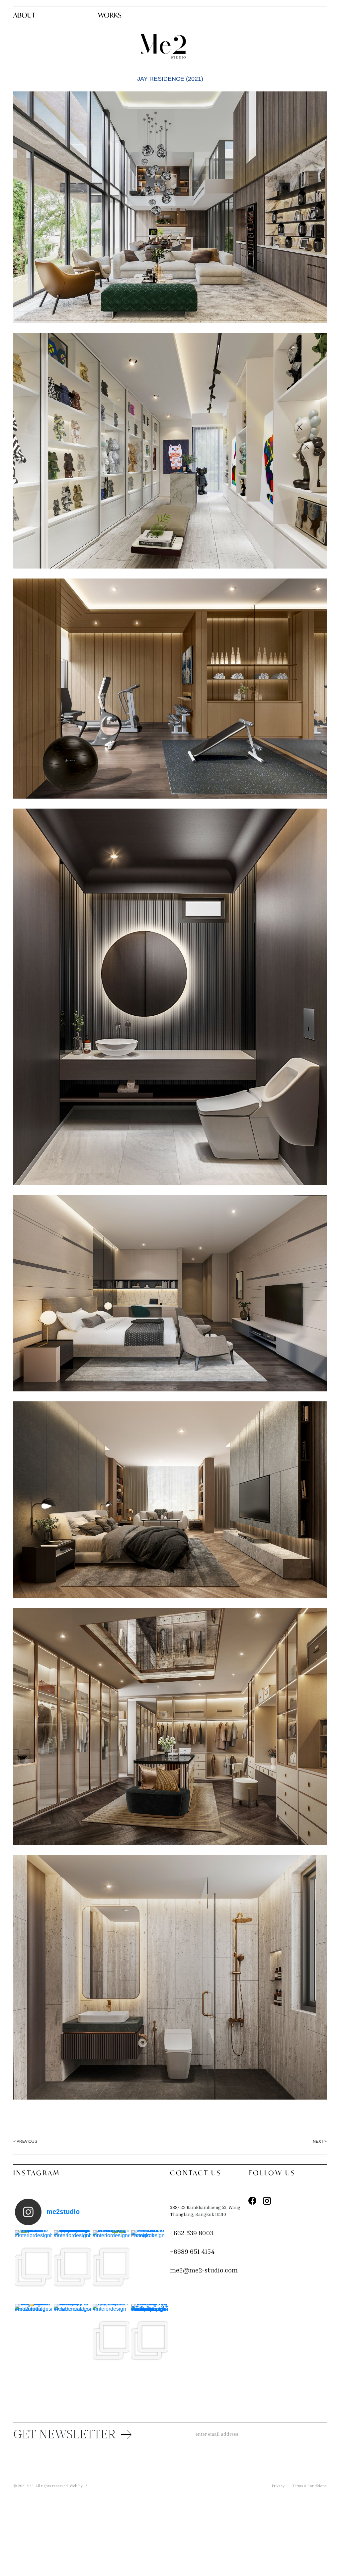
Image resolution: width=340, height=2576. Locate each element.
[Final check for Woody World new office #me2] (111, 2267)
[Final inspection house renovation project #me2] (34, 2267)
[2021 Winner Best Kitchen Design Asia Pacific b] (72, 2340)
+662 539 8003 (192, 2233)
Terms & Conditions (309, 2486)
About (24, 15)
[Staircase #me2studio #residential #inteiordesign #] (150, 2267)
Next (318, 2141)
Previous (27, 2141)
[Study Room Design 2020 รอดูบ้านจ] (34, 2340)
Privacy (278, 2486)
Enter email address (217, 2434)
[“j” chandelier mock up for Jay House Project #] (111, 2340)
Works (110, 15)
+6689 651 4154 (192, 2251)
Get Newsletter (65, 2435)
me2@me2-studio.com (204, 2270)
